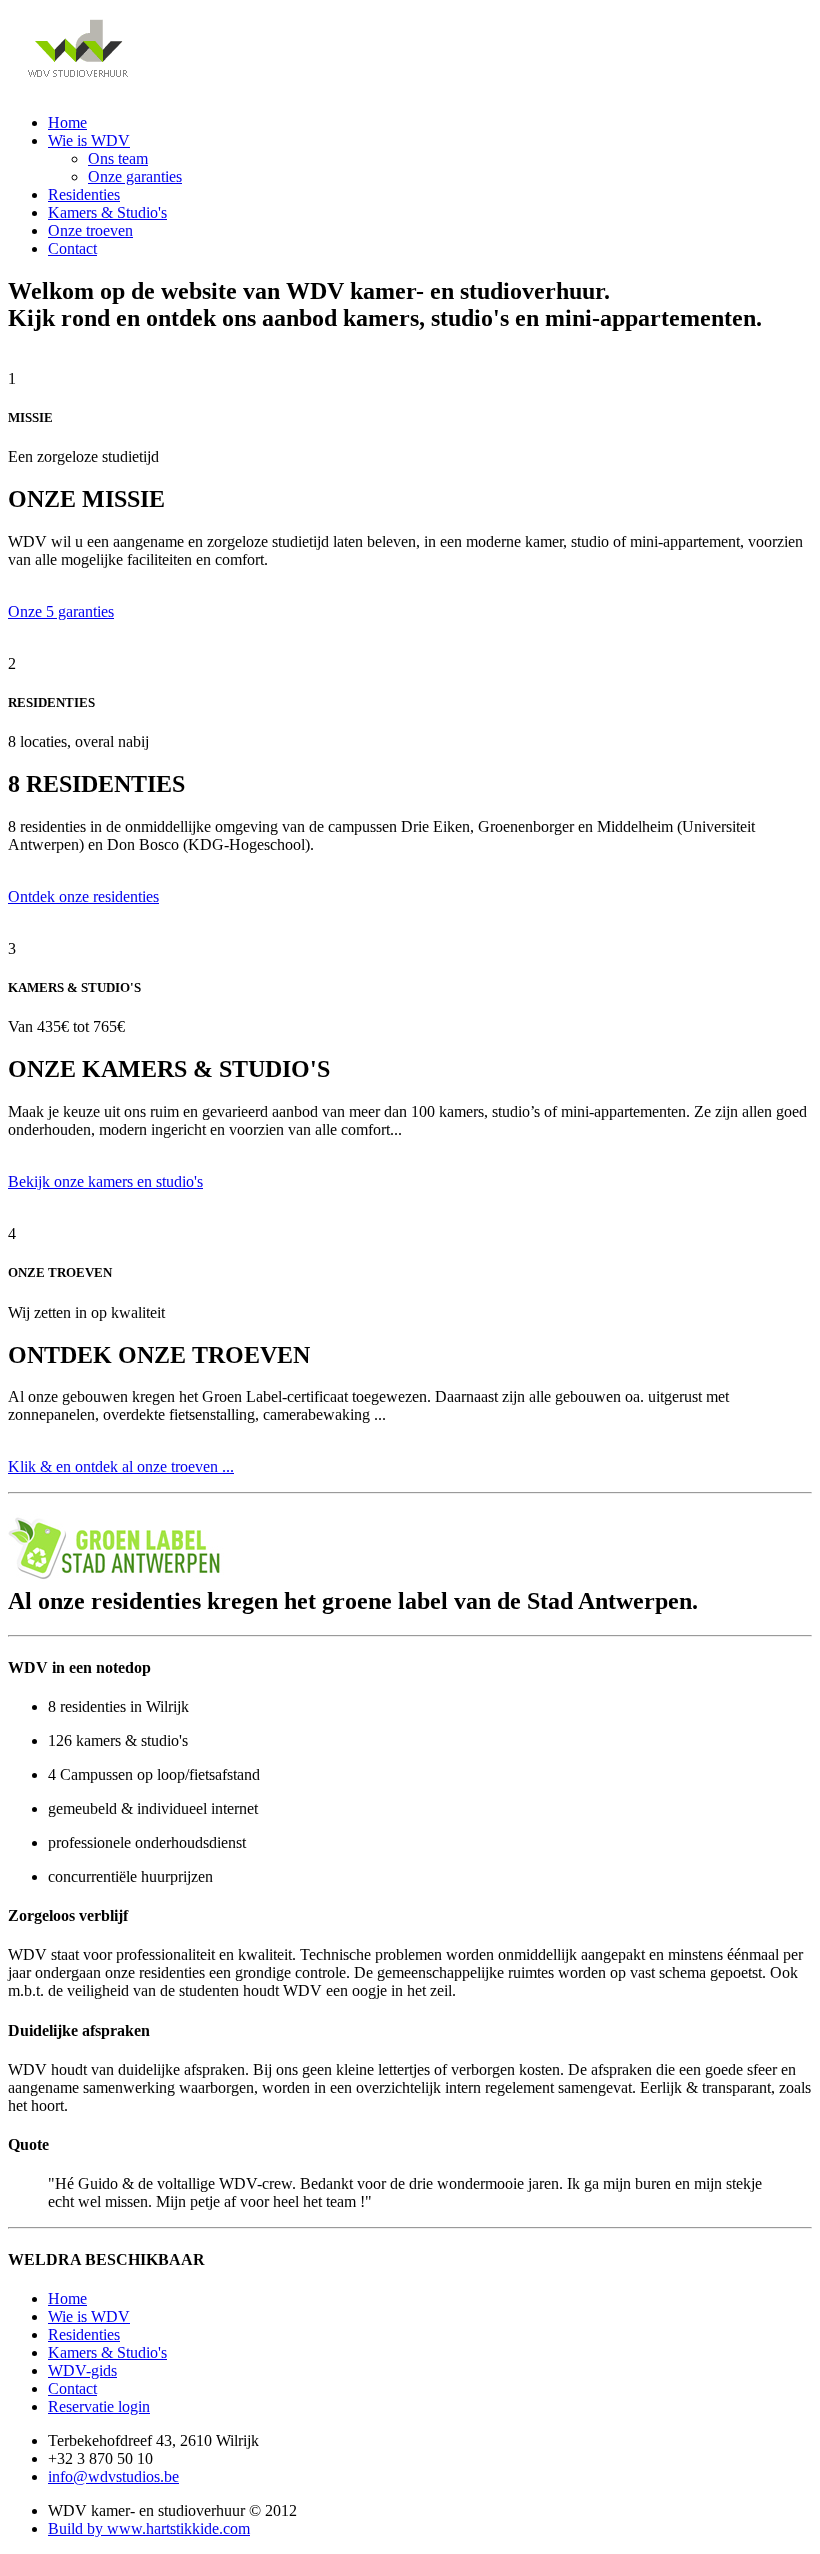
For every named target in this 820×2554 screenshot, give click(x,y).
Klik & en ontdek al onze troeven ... (121, 1466)
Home (67, 122)
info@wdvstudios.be (113, 2476)
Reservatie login (99, 2406)
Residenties (84, 194)
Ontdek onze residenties (83, 896)
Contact (72, 248)
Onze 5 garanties (61, 611)
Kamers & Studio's (107, 212)
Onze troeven (90, 230)
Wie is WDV (89, 140)
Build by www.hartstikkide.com (149, 2528)
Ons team (118, 158)
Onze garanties (135, 176)
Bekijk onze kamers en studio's (105, 1181)
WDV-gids (82, 2370)
